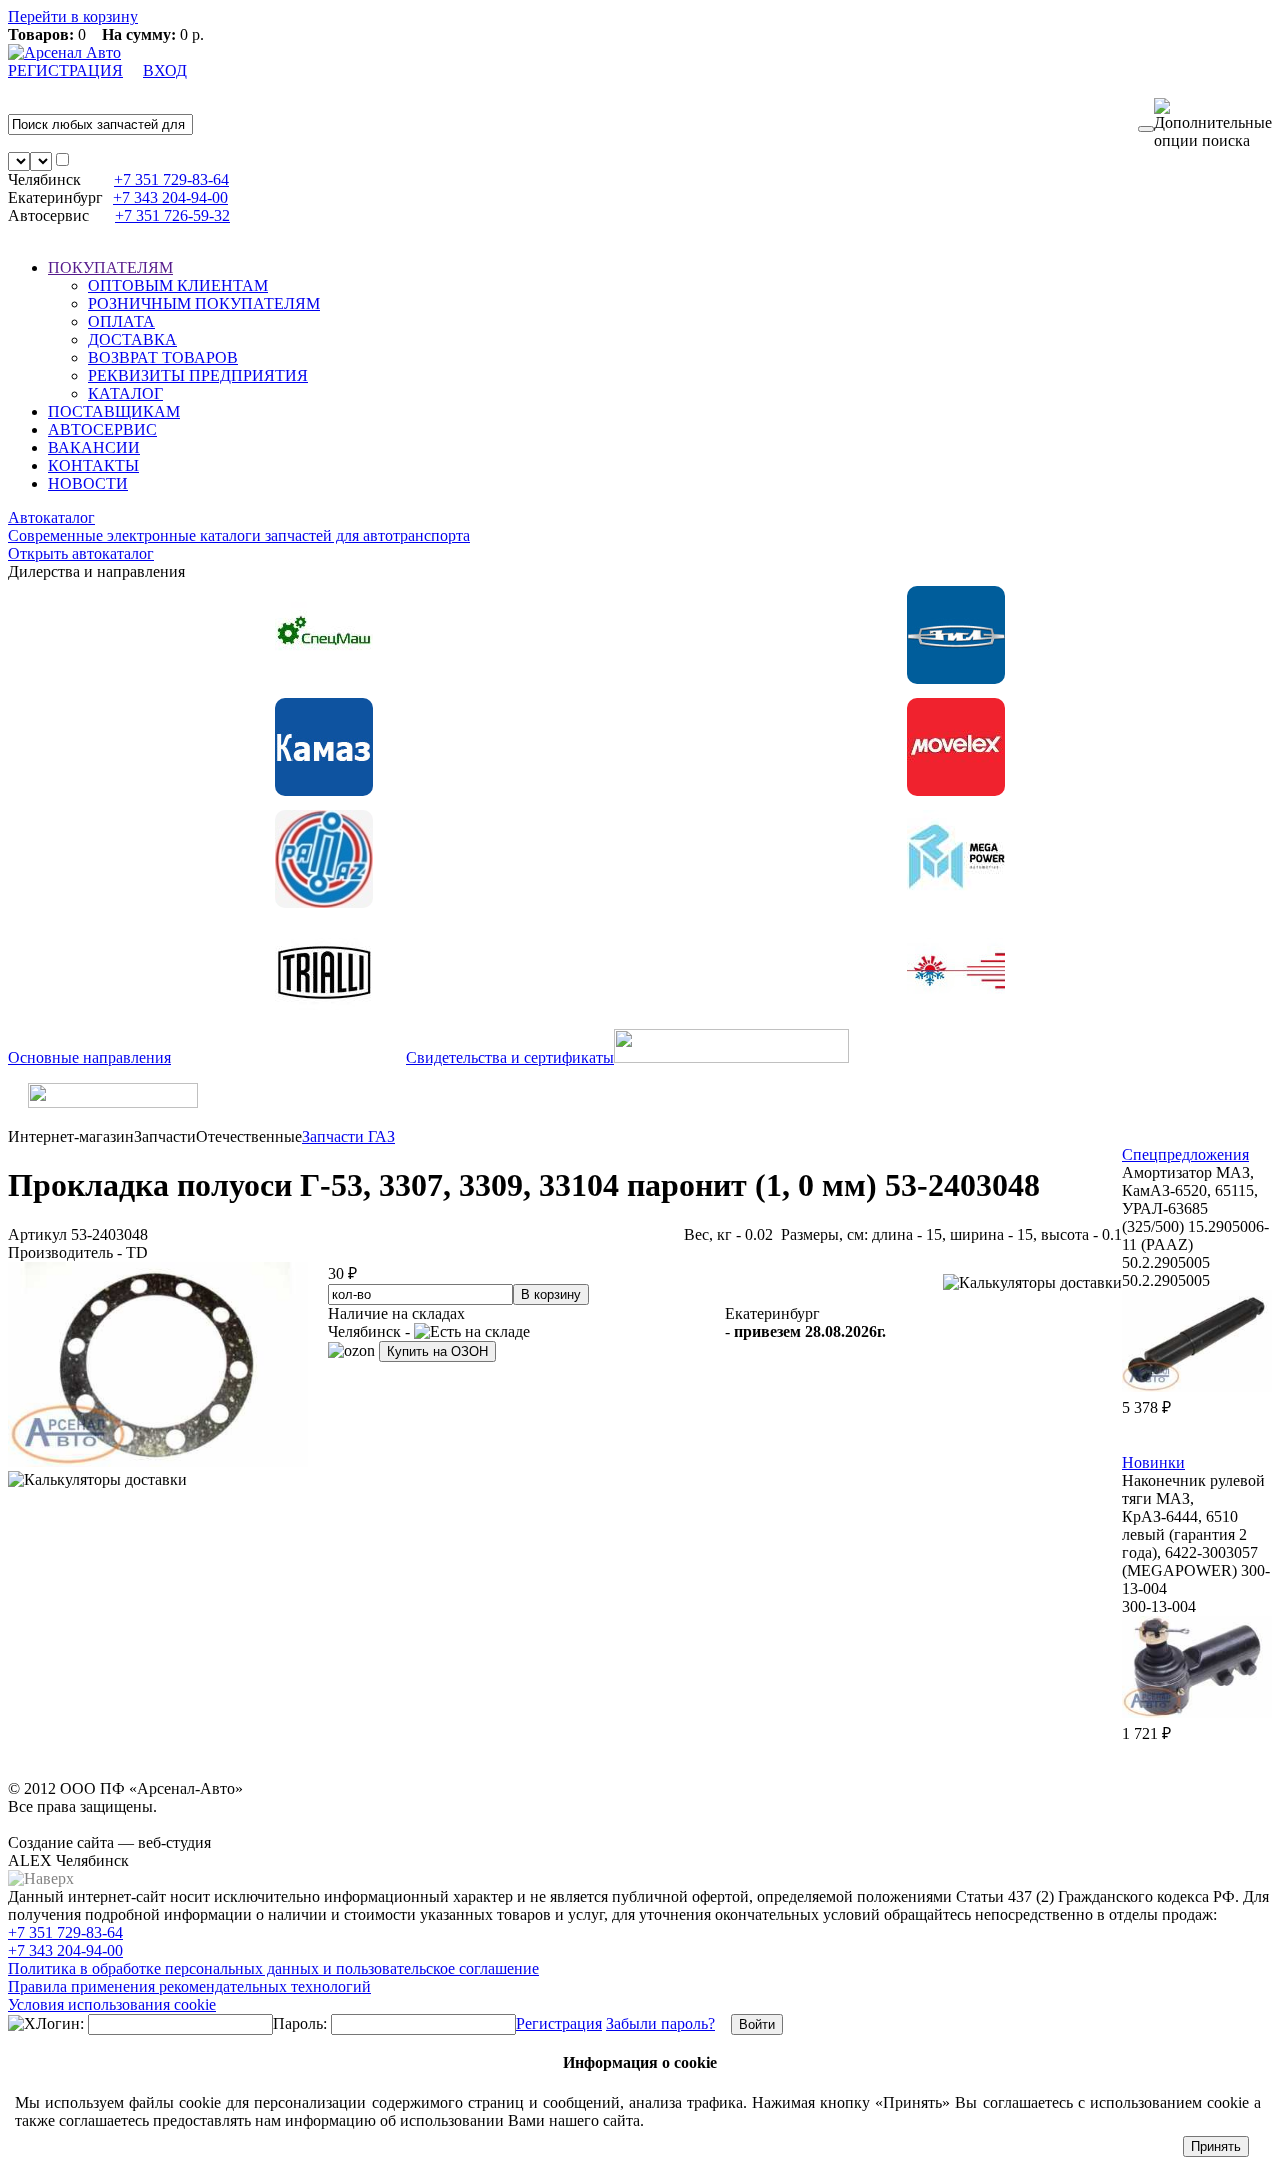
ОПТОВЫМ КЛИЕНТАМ (178, 285)
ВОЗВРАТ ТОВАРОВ (163, 357)
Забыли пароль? (660, 2023)
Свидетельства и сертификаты (510, 1057)
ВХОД (165, 70)
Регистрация (559, 2023)
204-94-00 (170, 197)
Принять (1216, 2146)
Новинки (1153, 1462)
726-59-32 (172, 215)
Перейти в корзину (73, 16)
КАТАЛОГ (125, 393)
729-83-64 (171, 179)
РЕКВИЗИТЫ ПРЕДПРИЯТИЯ (198, 375)
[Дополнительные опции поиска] (1213, 124)
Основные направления (89, 1057)
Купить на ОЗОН (437, 1351)
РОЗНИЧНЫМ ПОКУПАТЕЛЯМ (204, 303)
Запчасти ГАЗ (348, 1136)
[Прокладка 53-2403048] (158, 1461)
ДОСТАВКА (132, 339)
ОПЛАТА (121, 321)
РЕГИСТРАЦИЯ (65, 70)
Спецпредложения (1185, 1154)
